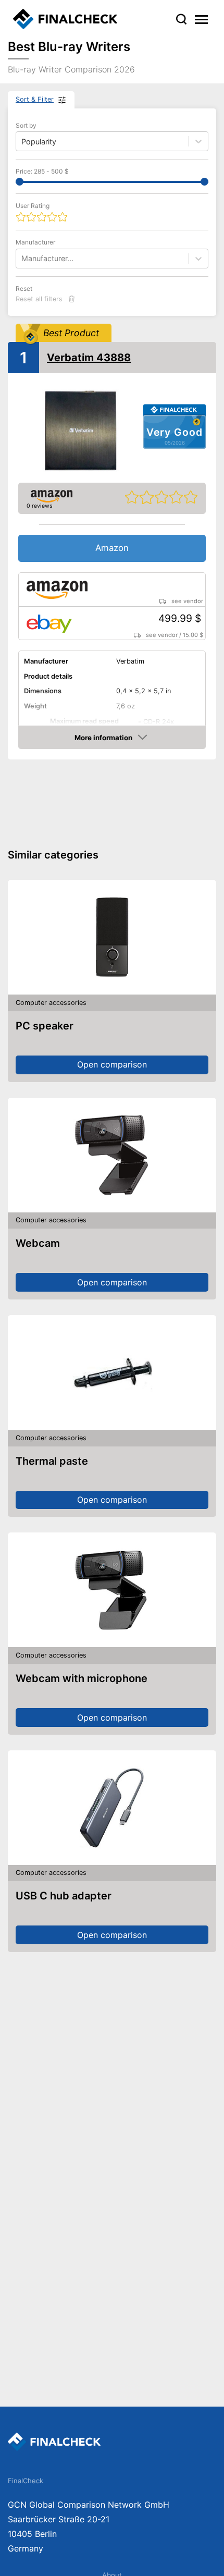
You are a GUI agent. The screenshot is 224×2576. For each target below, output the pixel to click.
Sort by (26, 125)
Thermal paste (52, 1461)
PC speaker (45, 1026)
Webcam (38, 1243)
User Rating (33, 206)
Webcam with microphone (82, 1678)
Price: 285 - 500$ (42, 171)
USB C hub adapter (64, 1896)
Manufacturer (35, 242)
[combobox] (22, 258)
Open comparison (112, 1064)
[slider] (20, 182)
